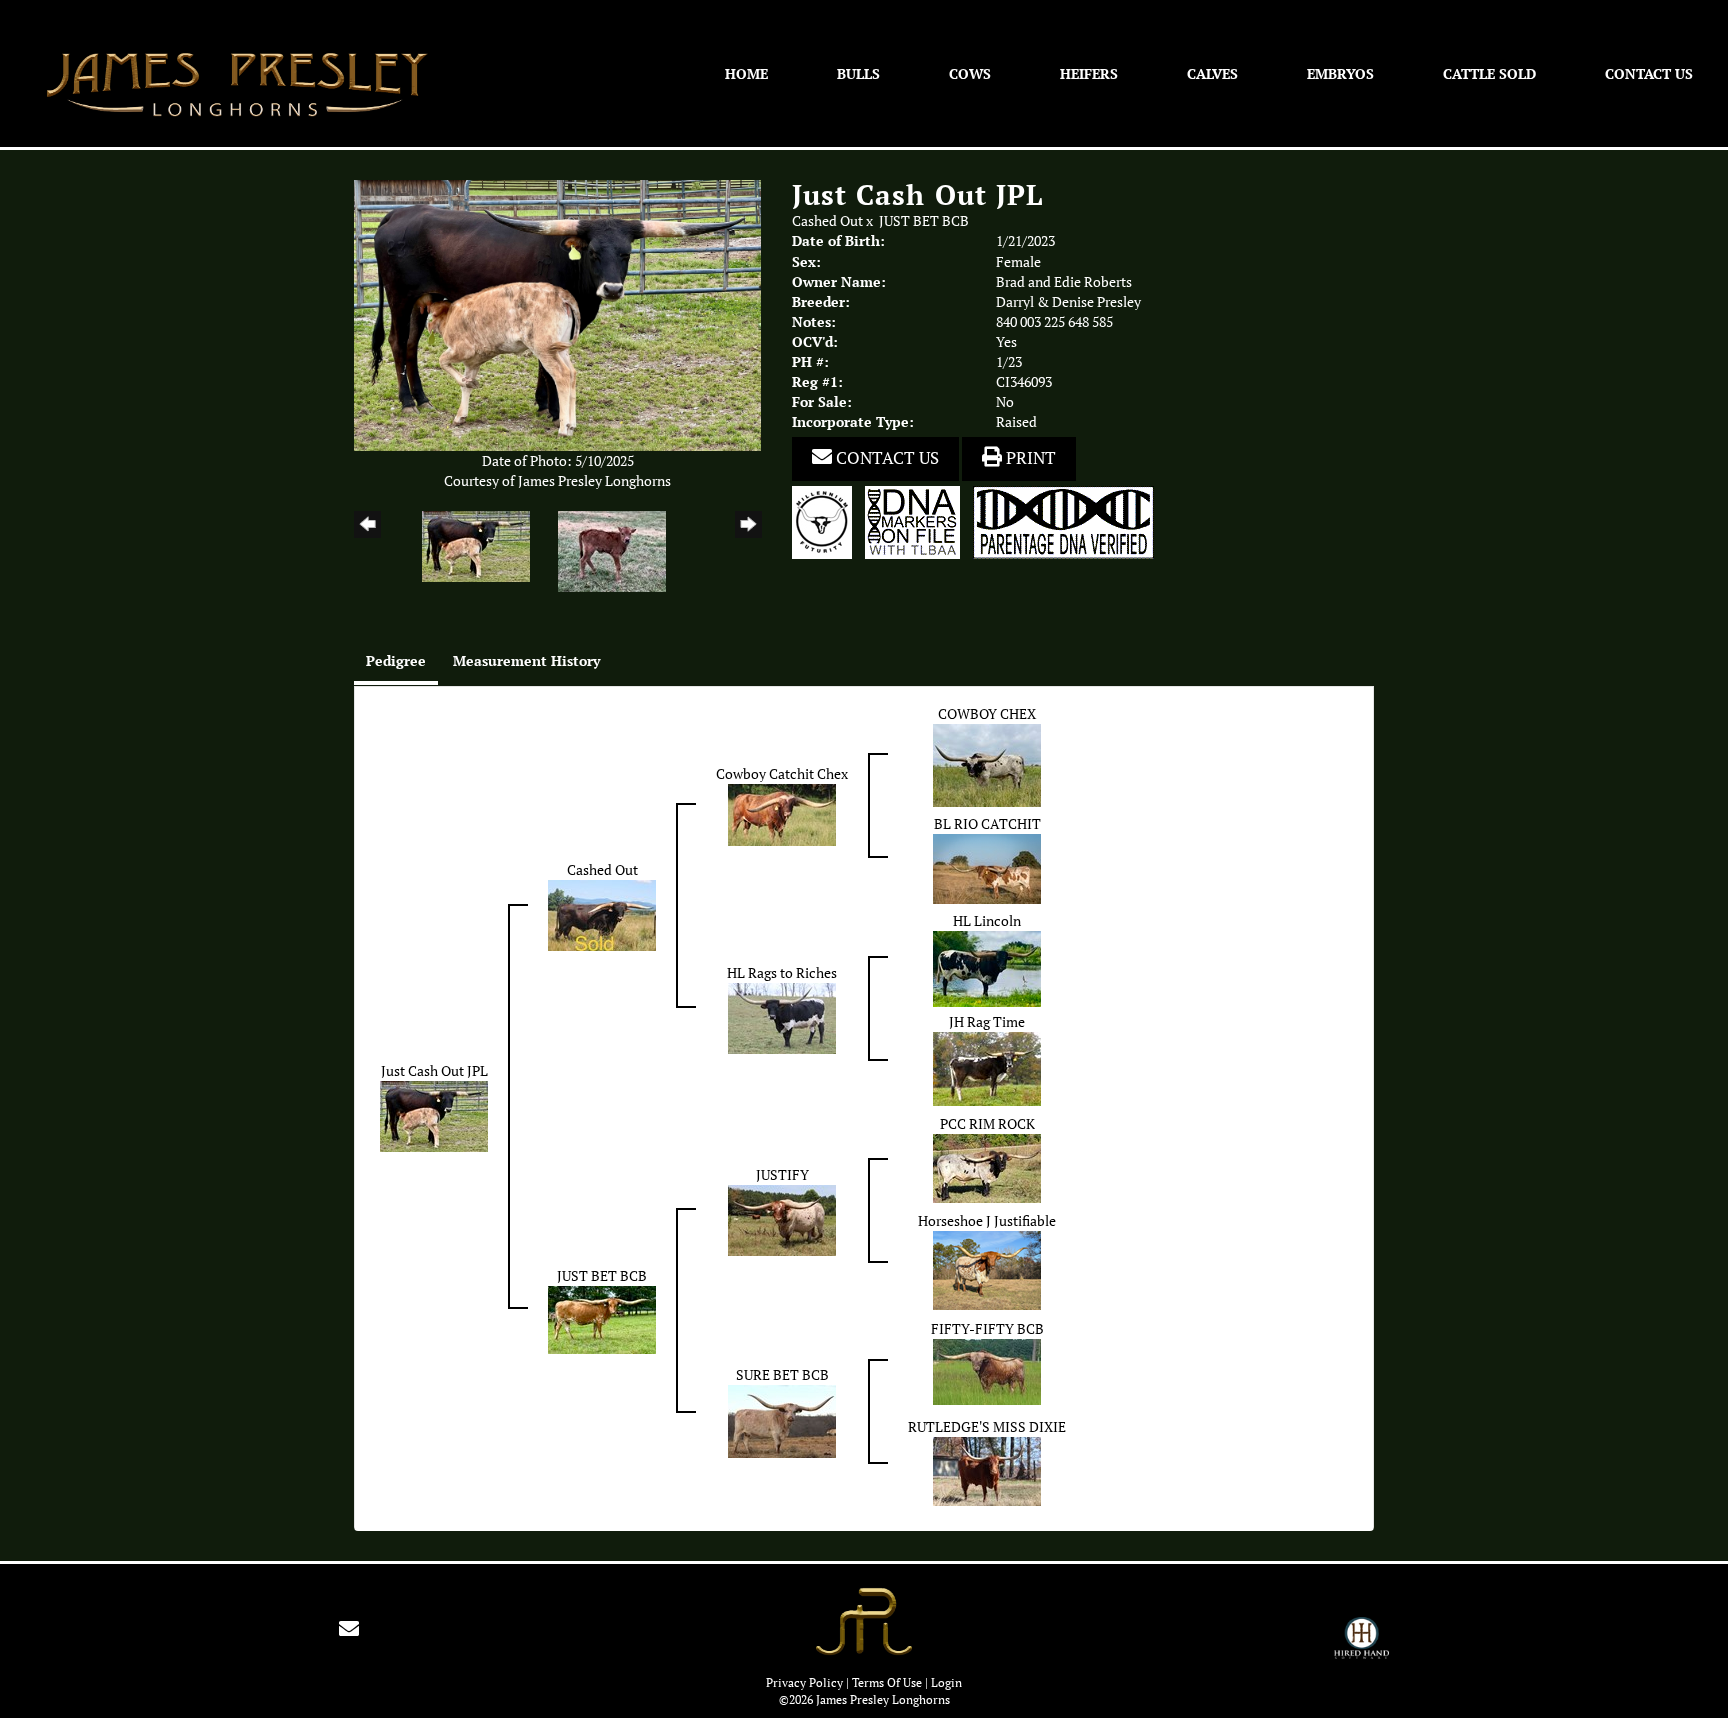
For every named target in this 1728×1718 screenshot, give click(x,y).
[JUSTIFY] (782, 1219)
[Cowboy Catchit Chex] (782, 814)
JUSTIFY (782, 1175)
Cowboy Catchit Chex (782, 774)
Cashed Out (827, 221)
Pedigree (396, 660)
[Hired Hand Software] (1361, 1647)
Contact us (885, 458)
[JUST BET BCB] (602, 1319)
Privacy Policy (804, 1682)
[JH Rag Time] (987, 1067)
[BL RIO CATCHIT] (987, 867)
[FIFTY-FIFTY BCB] (987, 1370)
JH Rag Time (987, 1022)
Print (1029, 458)
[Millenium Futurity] (827, 521)
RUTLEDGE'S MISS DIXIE (987, 1427)
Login (946, 1682)
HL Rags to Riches (782, 973)
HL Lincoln (987, 921)
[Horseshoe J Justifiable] (987, 1269)
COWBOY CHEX (987, 714)
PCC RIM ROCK (987, 1124)
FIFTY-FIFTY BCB (987, 1329)
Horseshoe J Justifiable (987, 1221)
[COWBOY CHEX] (987, 764)
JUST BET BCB (924, 221)
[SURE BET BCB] (782, 1420)
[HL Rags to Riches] (782, 1017)
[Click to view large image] (557, 314)
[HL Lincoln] (987, 967)
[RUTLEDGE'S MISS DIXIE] (987, 1470)
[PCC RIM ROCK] (987, 1167)
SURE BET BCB (782, 1375)
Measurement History (526, 660)
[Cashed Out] (602, 914)
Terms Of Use (887, 1682)
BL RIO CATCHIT (987, 824)
